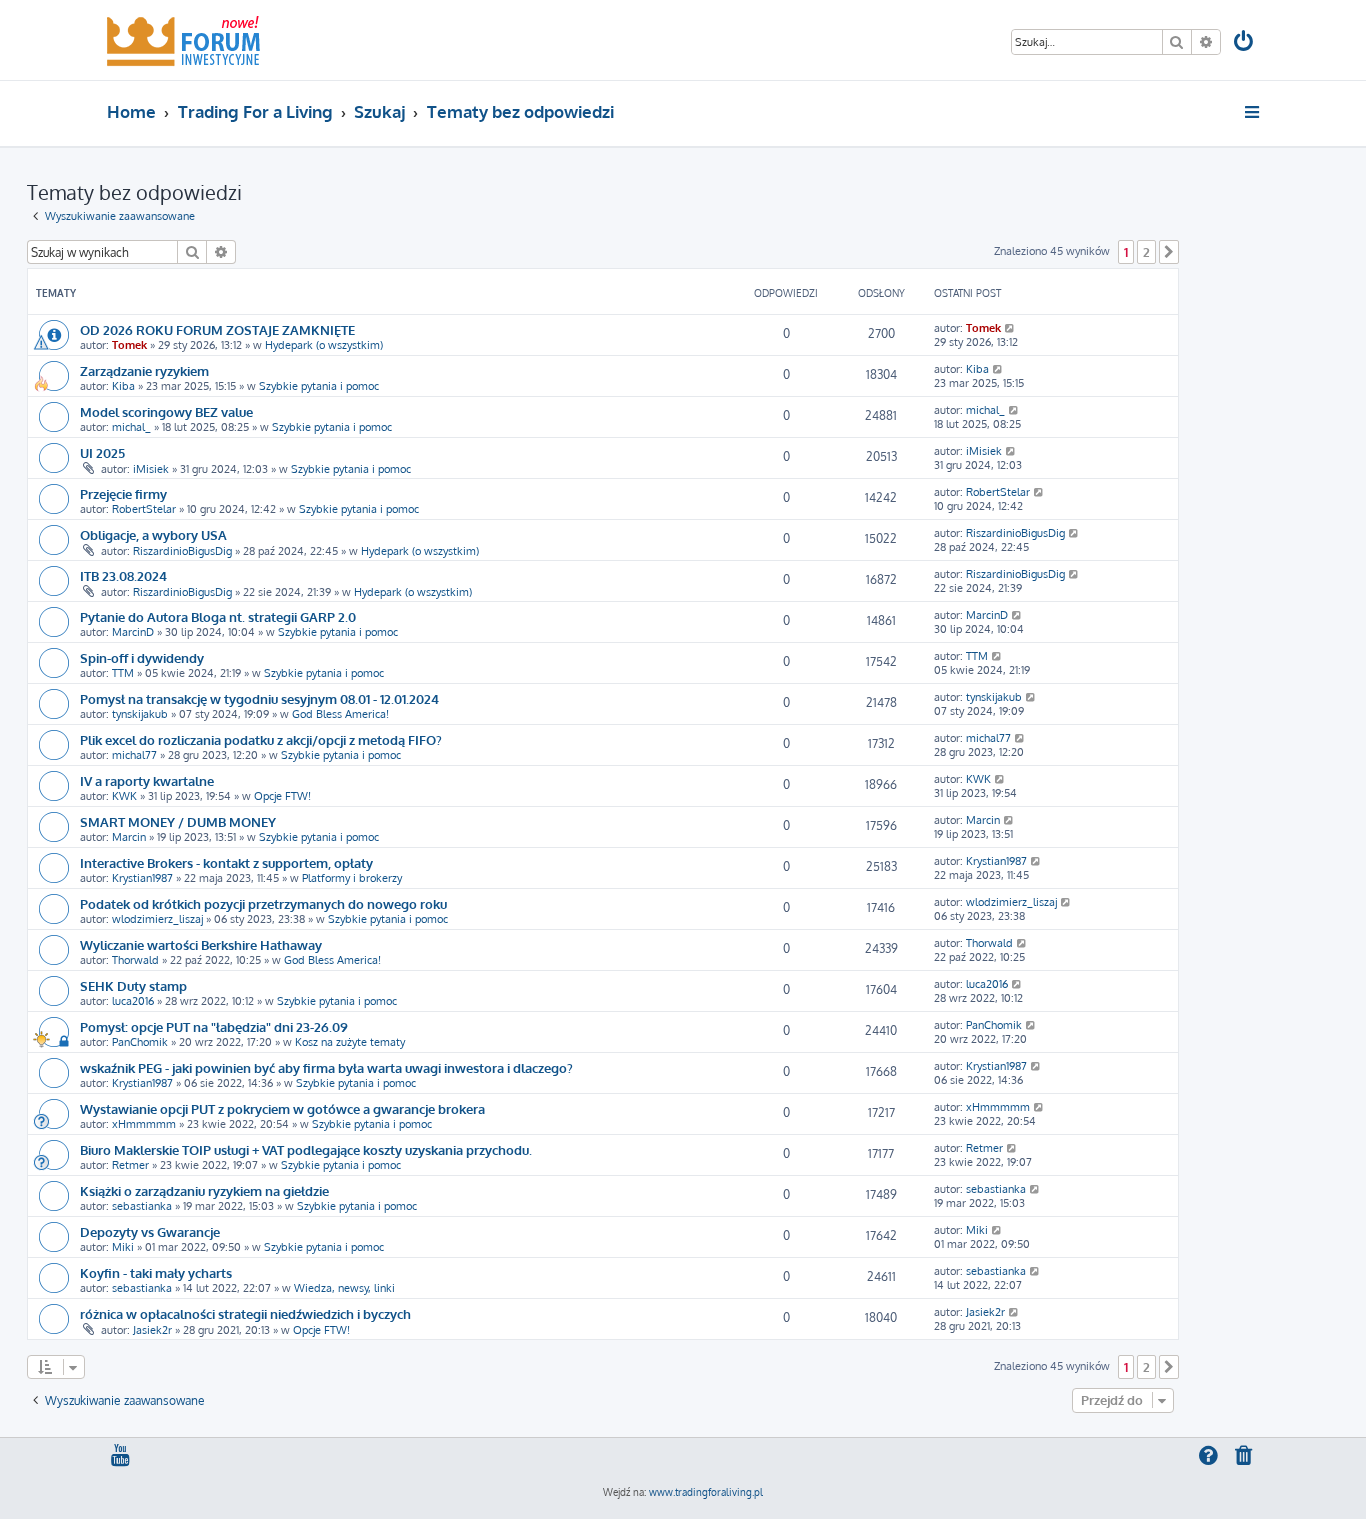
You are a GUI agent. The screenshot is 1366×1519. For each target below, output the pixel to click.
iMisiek (151, 469)
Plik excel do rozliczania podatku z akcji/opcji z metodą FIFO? (261, 739)
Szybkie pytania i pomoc (319, 386)
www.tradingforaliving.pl (706, 1492)
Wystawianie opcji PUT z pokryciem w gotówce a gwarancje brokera (282, 1108)
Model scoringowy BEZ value (166, 411)
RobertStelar (144, 509)
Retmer (130, 1165)
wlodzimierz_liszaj (157, 919)
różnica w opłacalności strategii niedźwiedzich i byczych (245, 1313)
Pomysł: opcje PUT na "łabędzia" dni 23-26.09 (214, 1026)
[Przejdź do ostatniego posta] (1010, 328)
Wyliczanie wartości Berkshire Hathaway (201, 944)
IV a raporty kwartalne (147, 780)
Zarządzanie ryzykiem (144, 370)
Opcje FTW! (282, 796)
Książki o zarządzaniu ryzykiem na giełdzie (204, 1190)
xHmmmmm (144, 1124)
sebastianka (142, 1206)
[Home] (183, 40)
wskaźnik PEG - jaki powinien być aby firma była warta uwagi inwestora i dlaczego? (326, 1067)
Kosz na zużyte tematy (350, 1042)
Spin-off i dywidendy (142, 657)
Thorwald (135, 960)
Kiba (123, 386)
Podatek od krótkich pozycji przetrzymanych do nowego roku (263, 903)
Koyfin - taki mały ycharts (156, 1272)
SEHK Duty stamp (133, 985)
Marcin (129, 837)
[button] (1169, 252)
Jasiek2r (152, 1330)
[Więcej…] (1253, 112)
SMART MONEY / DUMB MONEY (178, 821)
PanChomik (140, 1042)
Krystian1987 (142, 878)
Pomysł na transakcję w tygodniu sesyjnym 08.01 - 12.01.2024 (259, 698)
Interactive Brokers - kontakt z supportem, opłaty (226, 862)
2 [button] (1146, 252)
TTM (123, 673)
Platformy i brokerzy (352, 878)
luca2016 (133, 1001)
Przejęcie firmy (123, 493)
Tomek (129, 345)
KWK (124, 796)
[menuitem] (1245, 43)
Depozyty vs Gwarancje (150, 1231)
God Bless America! (340, 714)
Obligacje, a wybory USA (153, 534)
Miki (123, 1247)
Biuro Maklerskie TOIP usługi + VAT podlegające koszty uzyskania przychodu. (306, 1149)
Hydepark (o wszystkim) (324, 345)
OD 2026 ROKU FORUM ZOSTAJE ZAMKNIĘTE (217, 329)
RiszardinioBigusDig (182, 551)
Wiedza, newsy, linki (344, 1288)
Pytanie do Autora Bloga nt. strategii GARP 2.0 (218, 616)
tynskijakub (140, 714)
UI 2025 (102, 452)
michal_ (131, 427)
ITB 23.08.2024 (123, 575)
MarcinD (133, 632)
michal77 (134, 755)
